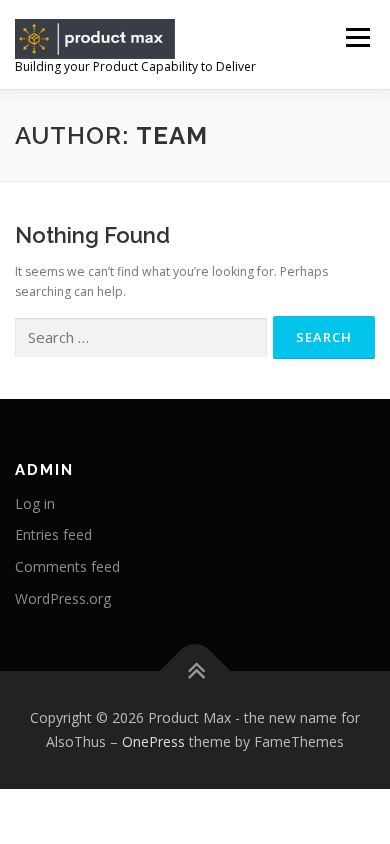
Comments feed (67, 566)
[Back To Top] (195, 671)
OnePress (153, 741)
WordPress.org (63, 598)
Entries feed (53, 534)
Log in (35, 503)
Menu (356, 37)
